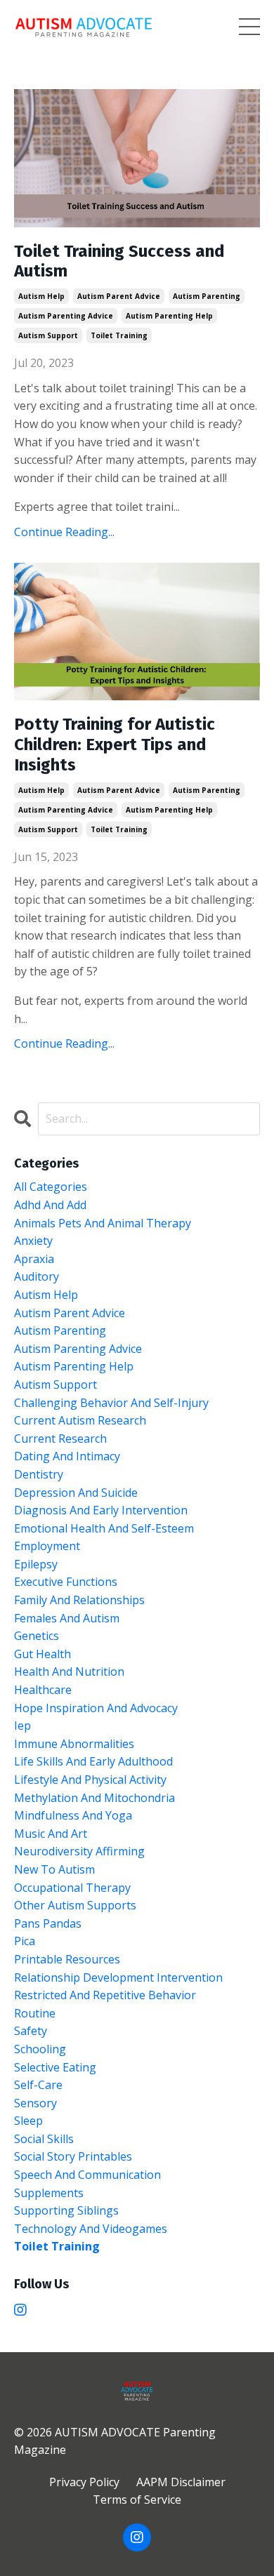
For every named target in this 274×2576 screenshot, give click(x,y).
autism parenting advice (66, 316)
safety (31, 2031)
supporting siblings (66, 2210)
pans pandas (48, 1923)
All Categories (51, 1187)
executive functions (66, 1582)
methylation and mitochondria (94, 1798)
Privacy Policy (84, 2482)
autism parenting (207, 296)
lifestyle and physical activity (90, 1780)
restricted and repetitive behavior (105, 1995)
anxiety (33, 1241)
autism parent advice (119, 296)
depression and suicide (76, 1493)
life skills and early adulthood (93, 1761)
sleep (28, 2121)
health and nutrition (69, 1671)
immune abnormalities (74, 1744)
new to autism (54, 1869)
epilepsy (36, 1564)
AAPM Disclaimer (181, 2482)
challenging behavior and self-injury (111, 1403)
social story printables (73, 2156)
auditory (37, 1276)
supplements (49, 2193)
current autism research (80, 1420)
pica (25, 1941)
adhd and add (50, 1205)
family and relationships (79, 1600)
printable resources (67, 1959)
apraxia (34, 1259)
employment (47, 1546)
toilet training (119, 335)
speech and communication (87, 2175)
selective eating (55, 2067)
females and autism (67, 1618)
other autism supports (75, 1905)
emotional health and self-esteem (104, 1528)
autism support (48, 335)
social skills (44, 2139)
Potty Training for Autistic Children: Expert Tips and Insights (115, 745)
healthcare (43, 1690)
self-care (38, 2085)
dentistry (39, 1474)
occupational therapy (72, 1888)
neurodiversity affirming (79, 1851)
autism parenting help (169, 316)
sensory (35, 2103)
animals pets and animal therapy (103, 1223)
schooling (40, 2049)
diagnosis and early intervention (101, 1510)
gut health (43, 1654)
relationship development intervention (118, 1977)
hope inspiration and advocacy (96, 1708)
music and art (51, 1834)
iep (22, 1726)
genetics (37, 1636)
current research (60, 1439)
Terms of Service (137, 2500)
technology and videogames (91, 2229)
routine (35, 2013)
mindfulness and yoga (73, 1815)
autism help (41, 296)
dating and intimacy (67, 1456)
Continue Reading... (64, 532)
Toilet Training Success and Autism (119, 261)
